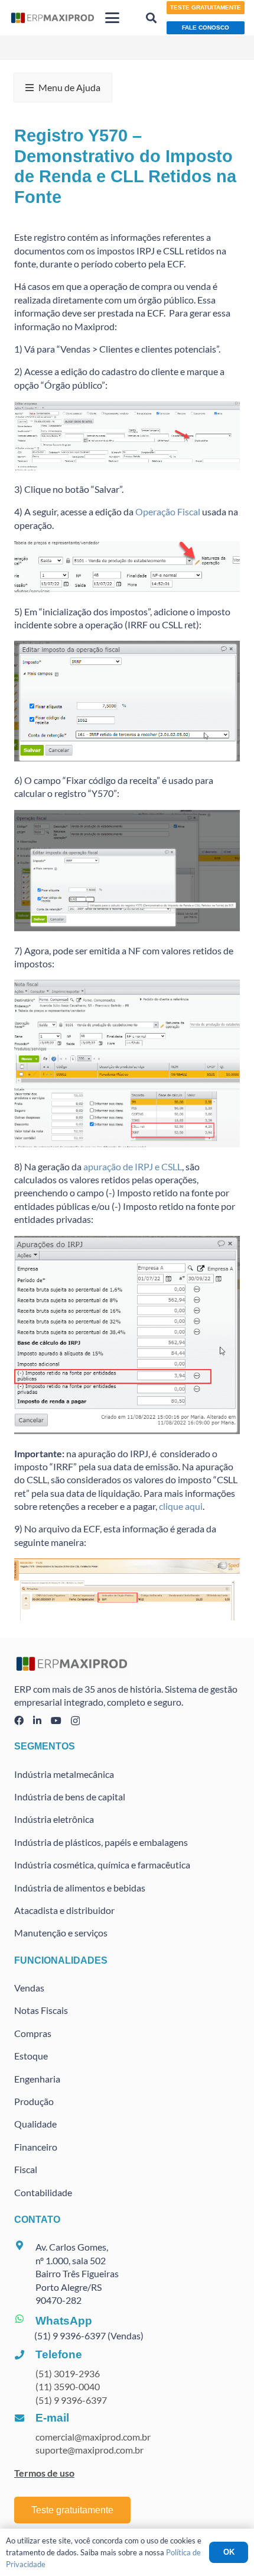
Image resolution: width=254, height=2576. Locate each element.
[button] (113, 18)
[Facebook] (19, 1720)
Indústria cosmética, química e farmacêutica (102, 1865)
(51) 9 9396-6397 (71, 2400)
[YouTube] (56, 1720)
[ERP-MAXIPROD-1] (53, 18)
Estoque (31, 2056)
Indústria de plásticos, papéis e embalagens (101, 1842)
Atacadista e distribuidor (64, 1910)
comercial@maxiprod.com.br (93, 2437)
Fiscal (26, 2169)
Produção (34, 2101)
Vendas (29, 1988)
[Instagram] (75, 1721)
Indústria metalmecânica (64, 1774)
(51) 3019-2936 (68, 2373)
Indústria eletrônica (54, 1819)
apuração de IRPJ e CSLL (133, 1166)
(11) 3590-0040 (68, 2386)
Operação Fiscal (168, 511)
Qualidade (35, 2124)
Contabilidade (43, 2192)
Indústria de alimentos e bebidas (80, 1888)
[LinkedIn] (37, 1720)
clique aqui (180, 1506)
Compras (33, 2033)
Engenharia (37, 2079)
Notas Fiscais (41, 2010)
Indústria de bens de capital (70, 1797)
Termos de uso (44, 2473)
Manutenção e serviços (61, 1933)
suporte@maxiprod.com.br (89, 2450)
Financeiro (36, 2147)
